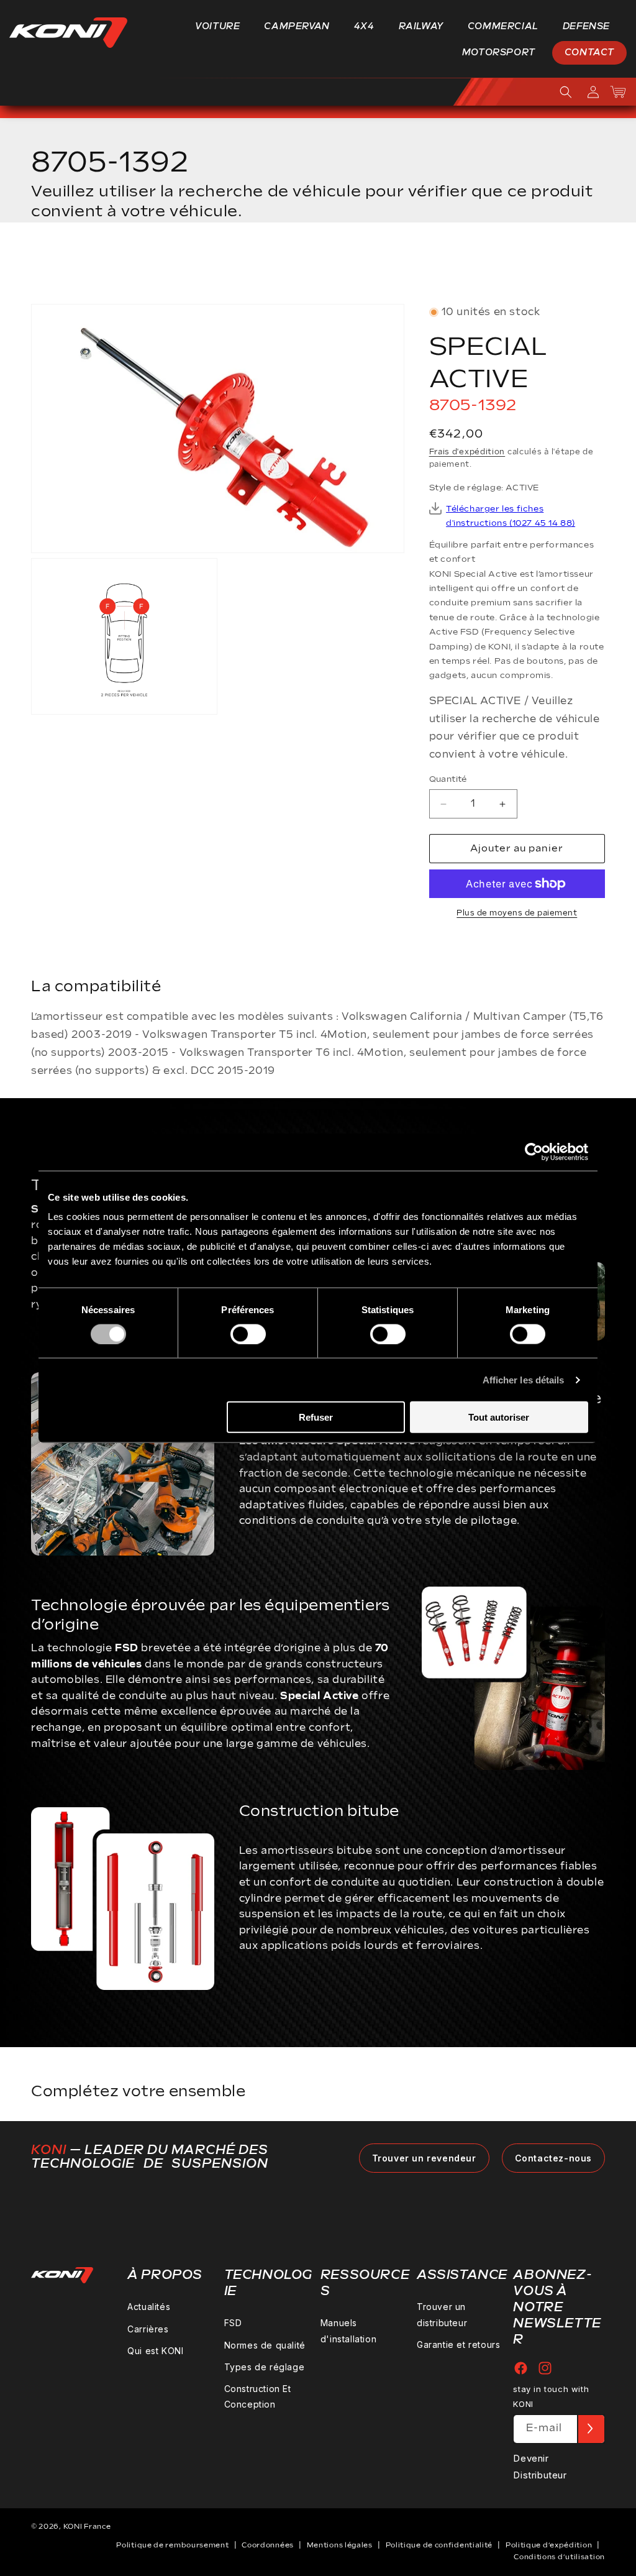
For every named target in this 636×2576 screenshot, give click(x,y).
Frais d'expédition (467, 452)
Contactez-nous (553, 2158)
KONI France (87, 2527)
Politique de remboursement (172, 2545)
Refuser (316, 1417)
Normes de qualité (265, 2345)
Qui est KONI (155, 2351)
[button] (222, 27)
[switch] (248, 1334)
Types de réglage (265, 2367)
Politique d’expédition (549, 2545)
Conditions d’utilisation (559, 2557)
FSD (233, 2323)
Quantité (448, 779)
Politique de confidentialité (439, 2545)
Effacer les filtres (544, 267)
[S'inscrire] (591, 2429)
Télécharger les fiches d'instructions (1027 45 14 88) (511, 516)
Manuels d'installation (348, 2331)
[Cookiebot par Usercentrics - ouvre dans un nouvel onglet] (534, 1152)
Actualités (149, 2307)
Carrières (148, 2329)
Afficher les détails (524, 1379)
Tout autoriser (499, 1417)
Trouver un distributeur (442, 2314)
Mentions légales (340, 2545)
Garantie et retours (458, 2345)
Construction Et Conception (258, 2396)
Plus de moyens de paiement (517, 913)
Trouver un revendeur (424, 2158)
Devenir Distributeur (540, 2467)
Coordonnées (268, 2545)
